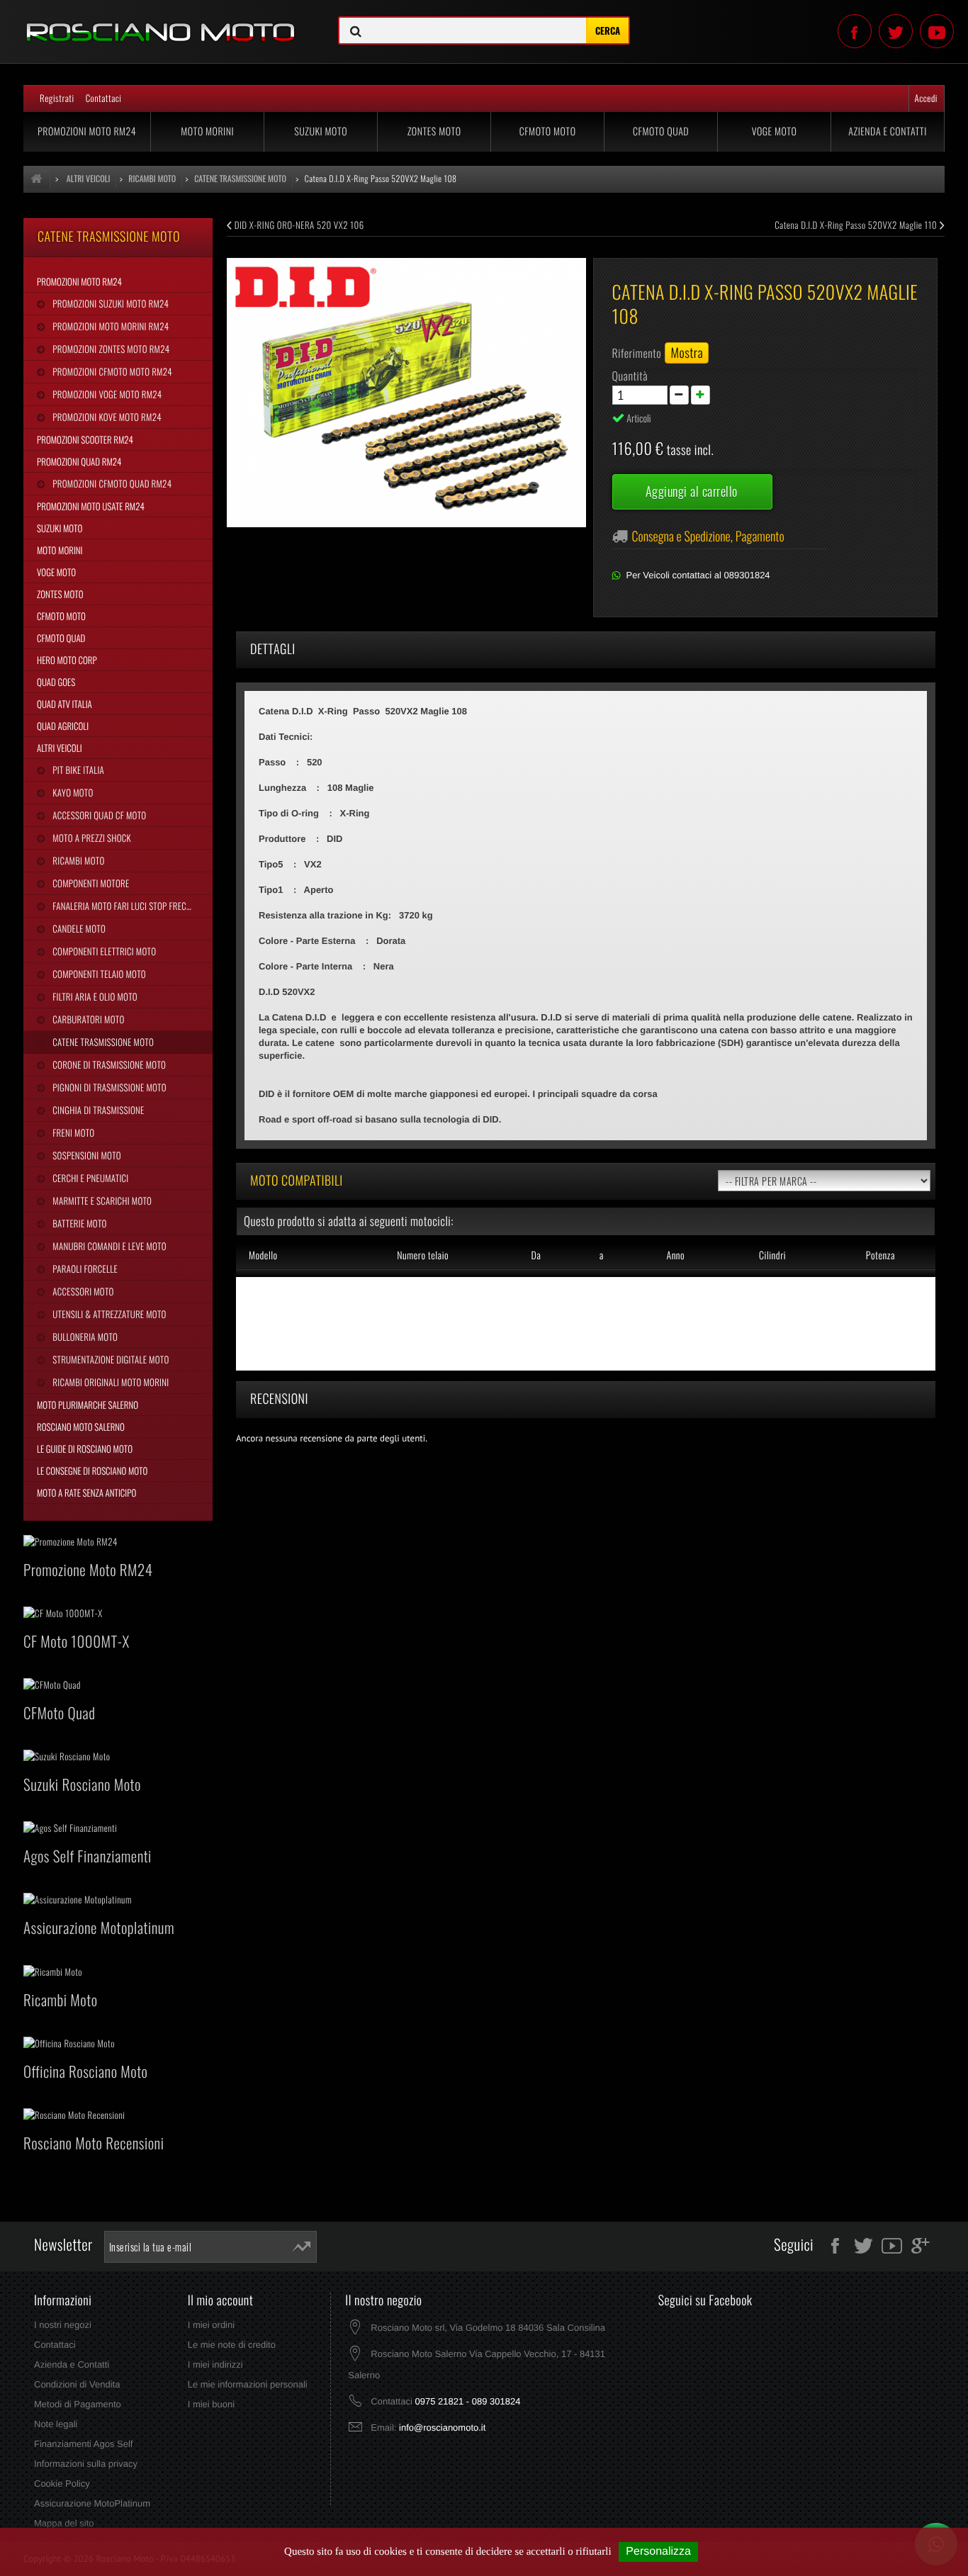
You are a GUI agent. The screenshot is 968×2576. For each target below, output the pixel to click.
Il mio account (221, 2300)
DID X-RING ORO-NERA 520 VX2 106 (298, 225)
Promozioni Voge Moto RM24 (106, 394)
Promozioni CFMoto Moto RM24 (111, 371)
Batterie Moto (78, 1223)
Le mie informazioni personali (248, 2384)
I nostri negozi (63, 2325)
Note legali (56, 2424)
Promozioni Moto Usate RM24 (91, 506)
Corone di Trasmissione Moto (108, 1064)
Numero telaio (423, 1255)
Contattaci (104, 98)
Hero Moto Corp (67, 660)
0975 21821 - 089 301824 (467, 2401)
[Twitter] (896, 31)
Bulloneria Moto (84, 1337)
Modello (263, 1255)
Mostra (687, 353)
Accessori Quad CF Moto (98, 815)
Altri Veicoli (60, 748)
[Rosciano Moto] (161, 22)
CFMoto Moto (548, 131)
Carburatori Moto (87, 1019)
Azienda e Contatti (888, 131)
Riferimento (637, 353)
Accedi (926, 98)
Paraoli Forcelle (84, 1269)
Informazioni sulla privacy (86, 2464)
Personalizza (658, 2552)
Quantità (630, 376)
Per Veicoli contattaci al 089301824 (698, 575)
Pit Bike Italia (77, 770)
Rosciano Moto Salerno (81, 1427)
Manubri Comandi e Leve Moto (108, 1246)
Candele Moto (78, 928)
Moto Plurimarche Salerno (88, 1405)
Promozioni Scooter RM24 (85, 439)
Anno (675, 1255)
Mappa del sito (64, 2523)
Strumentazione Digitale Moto (109, 1359)
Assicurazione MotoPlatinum (92, 2503)
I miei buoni (211, 2404)
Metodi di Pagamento (78, 2404)
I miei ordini (211, 2325)
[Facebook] (855, 31)
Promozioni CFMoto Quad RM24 (111, 483)
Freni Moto (72, 1132)
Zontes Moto (434, 131)
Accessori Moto (82, 1291)
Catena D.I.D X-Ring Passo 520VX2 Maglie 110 (857, 225)
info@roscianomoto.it (442, 2428)
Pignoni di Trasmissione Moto (108, 1087)
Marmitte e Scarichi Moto (101, 1200)
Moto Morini (207, 131)
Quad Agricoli (63, 726)
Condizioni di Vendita (77, 2384)
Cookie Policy (62, 2484)
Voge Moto (775, 131)
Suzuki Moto (321, 131)
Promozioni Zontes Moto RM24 (110, 349)
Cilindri (772, 1255)
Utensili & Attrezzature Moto (108, 1314)
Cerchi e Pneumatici (89, 1178)
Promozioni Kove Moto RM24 (106, 417)
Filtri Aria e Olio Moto (94, 996)
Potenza (880, 1255)
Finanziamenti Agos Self (83, 2444)
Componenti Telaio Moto (98, 974)
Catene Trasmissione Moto (102, 1042)
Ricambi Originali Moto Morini (109, 1382)
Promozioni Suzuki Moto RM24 (109, 303)
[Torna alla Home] (37, 179)
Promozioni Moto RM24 (87, 131)
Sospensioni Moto (85, 1155)
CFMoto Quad (661, 131)
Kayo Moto (72, 792)
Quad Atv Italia (64, 704)
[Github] (937, 31)
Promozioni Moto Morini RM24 (109, 326)
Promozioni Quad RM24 (79, 461)
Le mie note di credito (232, 2345)
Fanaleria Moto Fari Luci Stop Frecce (123, 906)
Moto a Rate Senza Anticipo (86, 1492)
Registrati (57, 98)
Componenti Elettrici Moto (103, 951)
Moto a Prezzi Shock (91, 838)
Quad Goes (56, 682)
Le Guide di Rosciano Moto (85, 1449)
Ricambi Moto (77, 860)
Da (536, 1255)
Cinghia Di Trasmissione (97, 1110)
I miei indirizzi (215, 2364)
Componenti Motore (90, 883)
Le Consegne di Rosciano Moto (92, 1470)
